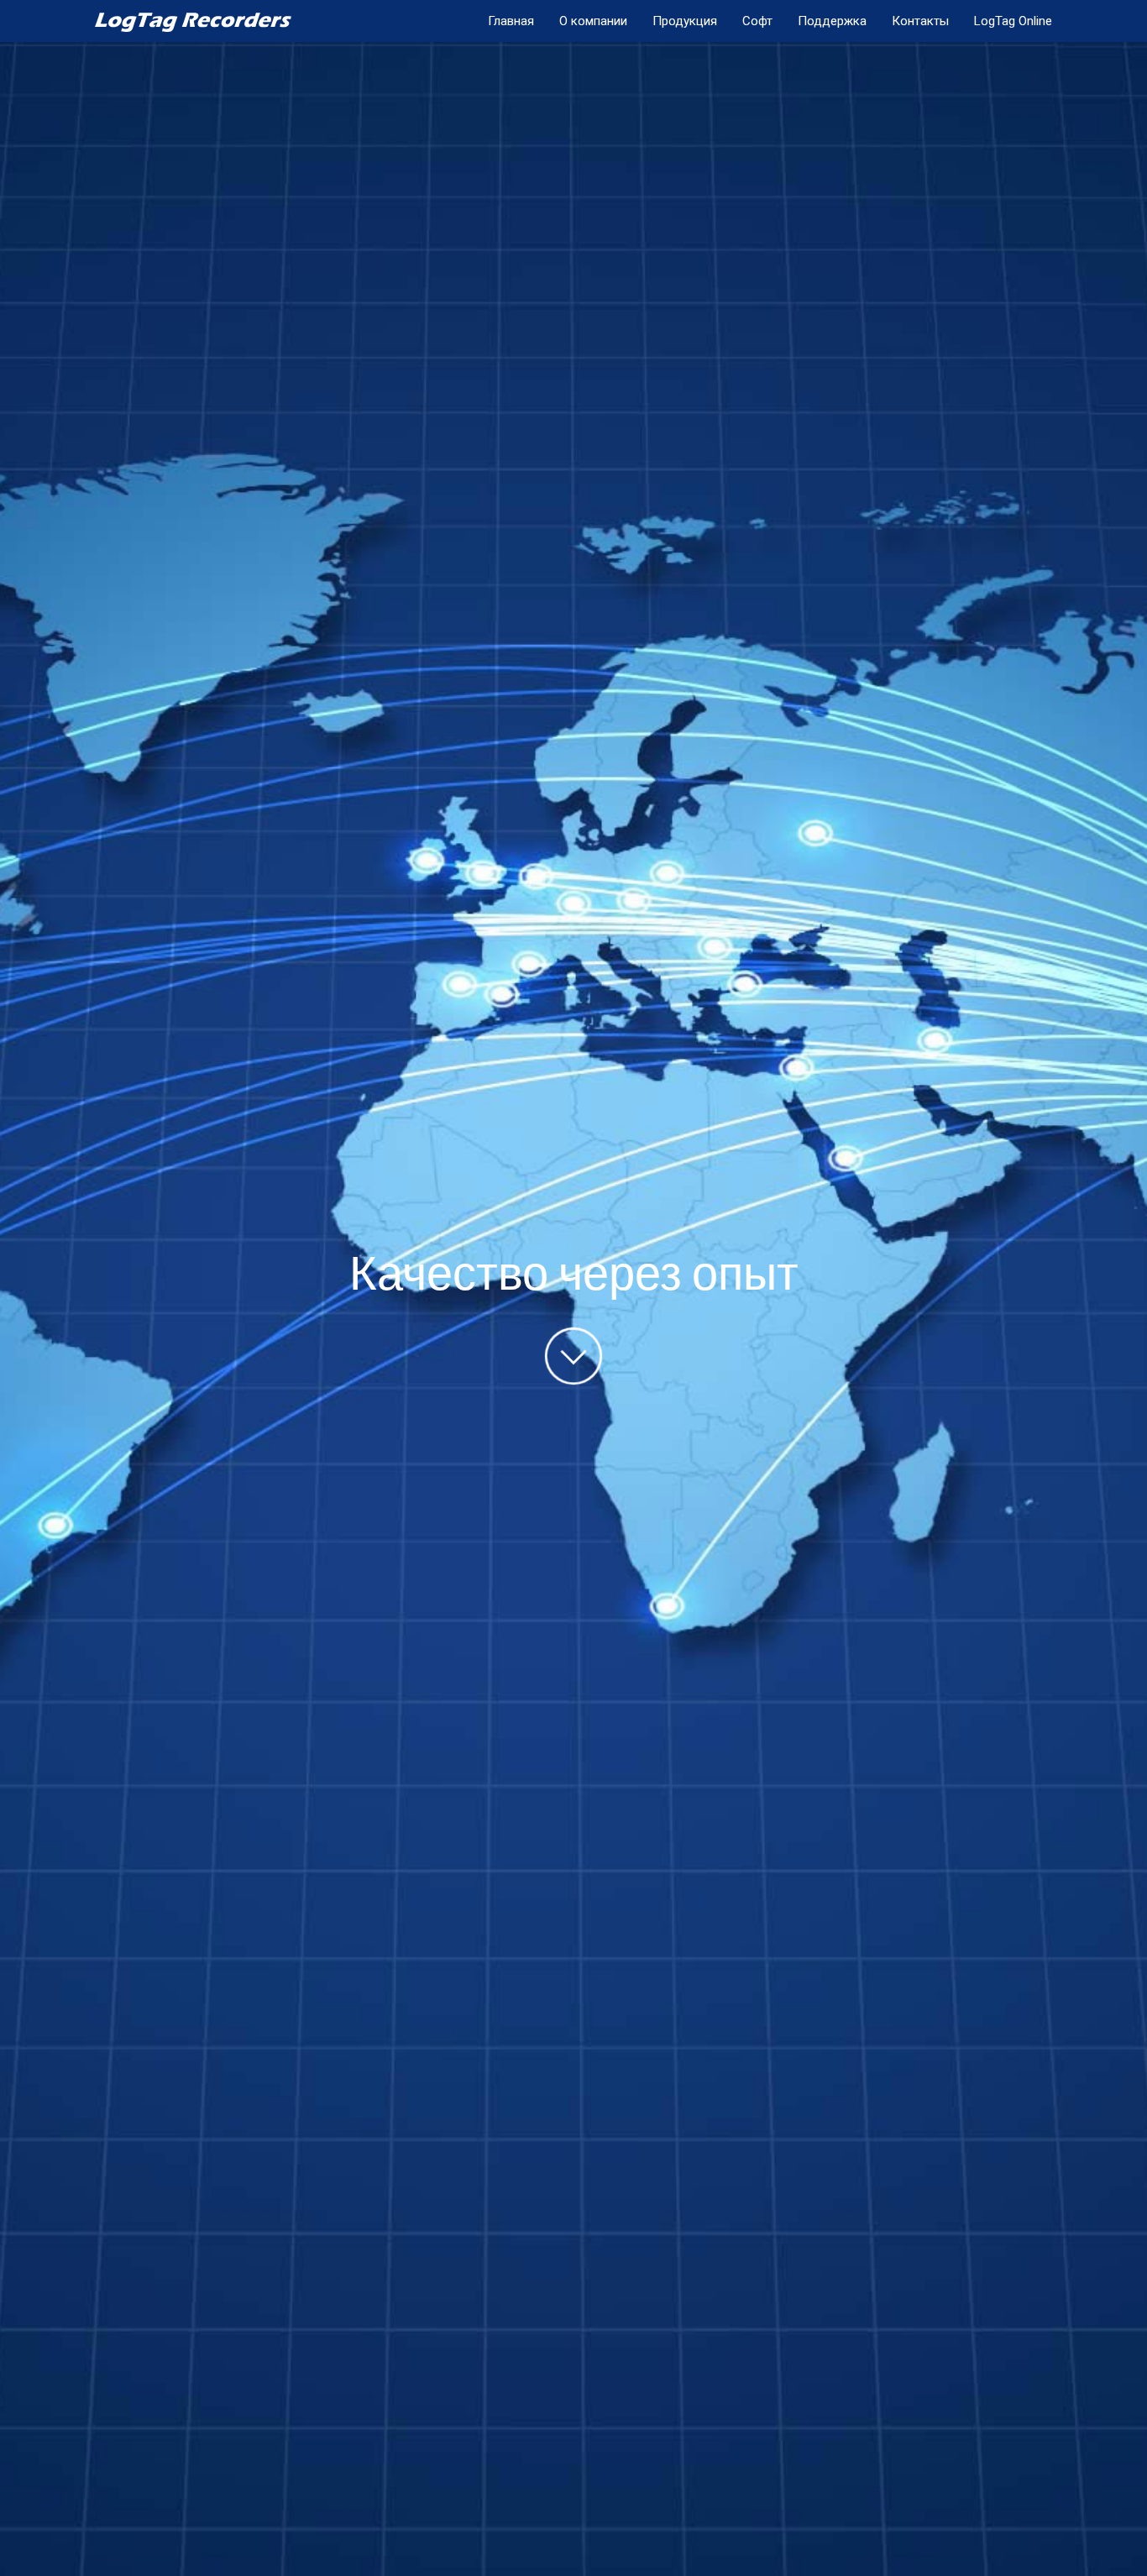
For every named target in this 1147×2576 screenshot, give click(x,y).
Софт (757, 21)
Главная (511, 21)
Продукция (685, 21)
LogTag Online (1013, 21)
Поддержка (832, 21)
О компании (593, 21)
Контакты (920, 21)
